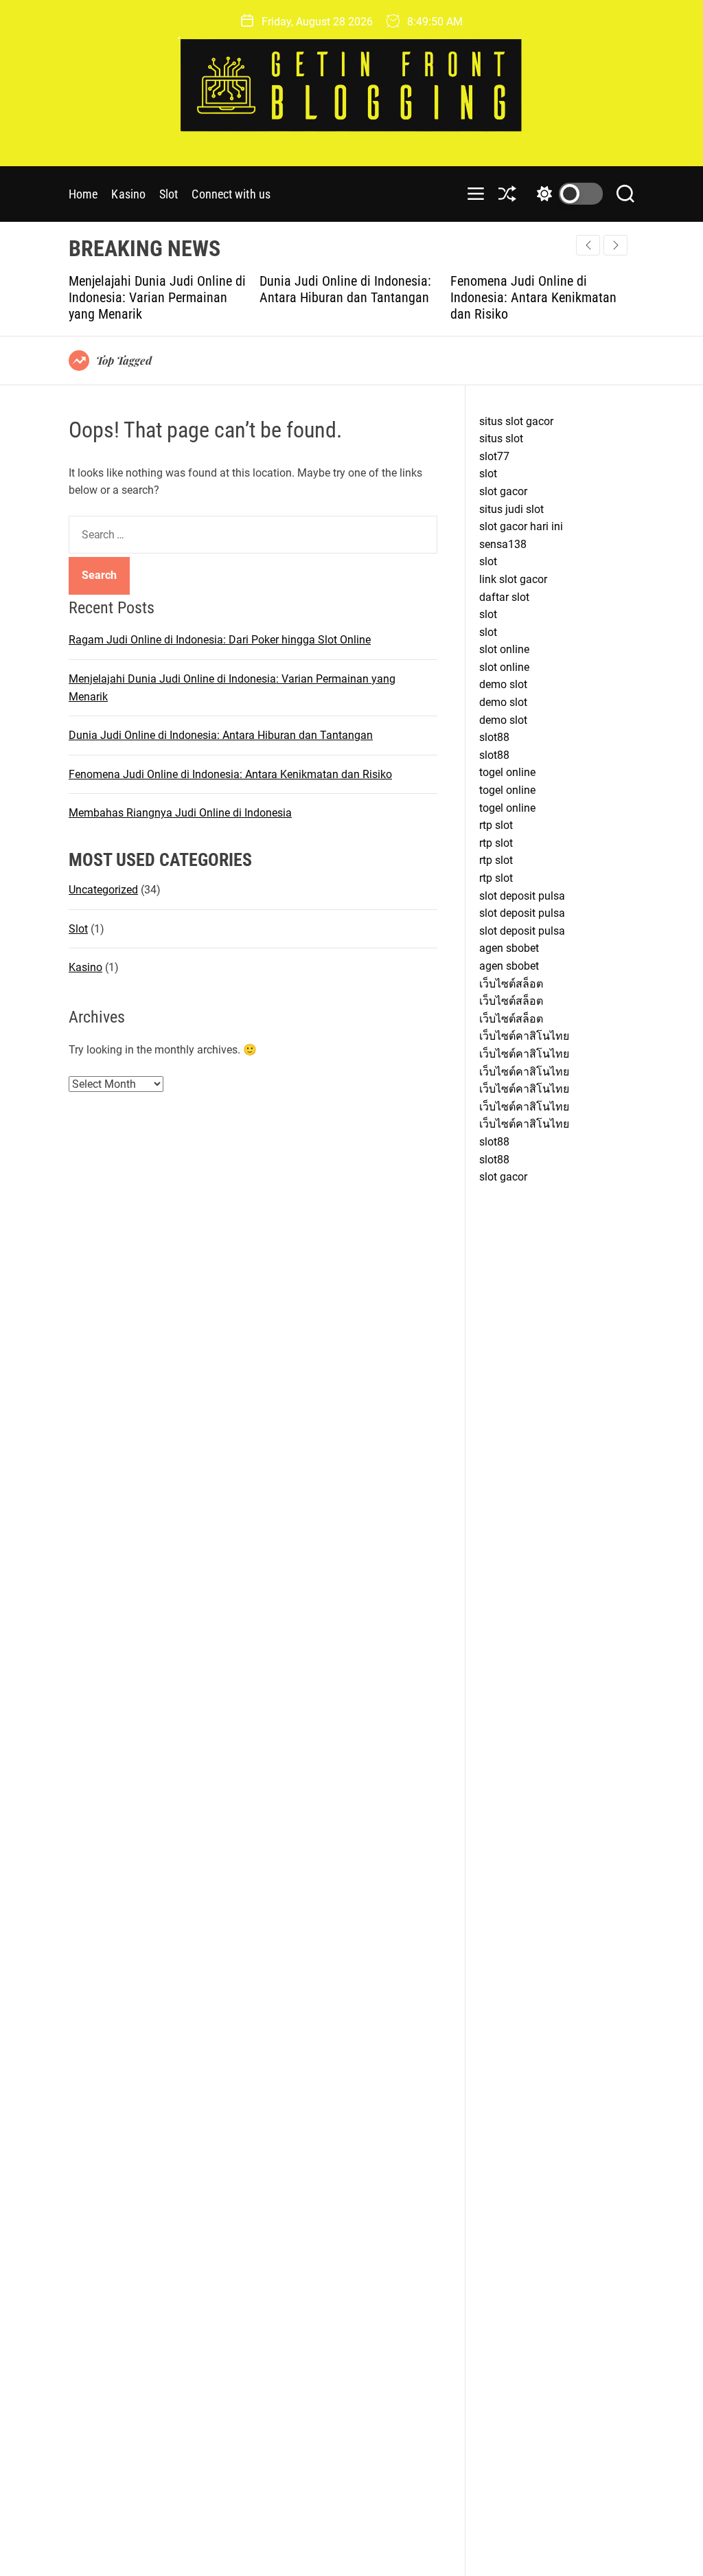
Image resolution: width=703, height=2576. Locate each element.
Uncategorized (103, 890)
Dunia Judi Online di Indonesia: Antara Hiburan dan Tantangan (254, 289)
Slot (169, 194)
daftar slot (504, 597)
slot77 (494, 456)
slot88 (494, 737)
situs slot (501, 438)
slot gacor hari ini (521, 526)
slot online (504, 649)
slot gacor (503, 491)
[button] (615, 245)
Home (83, 194)
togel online (507, 772)
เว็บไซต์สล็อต (511, 984)
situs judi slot (511, 509)
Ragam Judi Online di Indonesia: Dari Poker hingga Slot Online (220, 640)
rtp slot (496, 825)
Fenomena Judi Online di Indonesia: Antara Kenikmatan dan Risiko (442, 297)
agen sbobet (509, 948)
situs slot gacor (516, 421)
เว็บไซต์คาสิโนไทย (524, 1036)
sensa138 (503, 544)
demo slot (503, 684)
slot (488, 474)
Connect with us (231, 194)
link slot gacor (513, 579)
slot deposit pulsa (522, 896)
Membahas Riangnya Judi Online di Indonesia (180, 813)
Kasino (128, 194)
